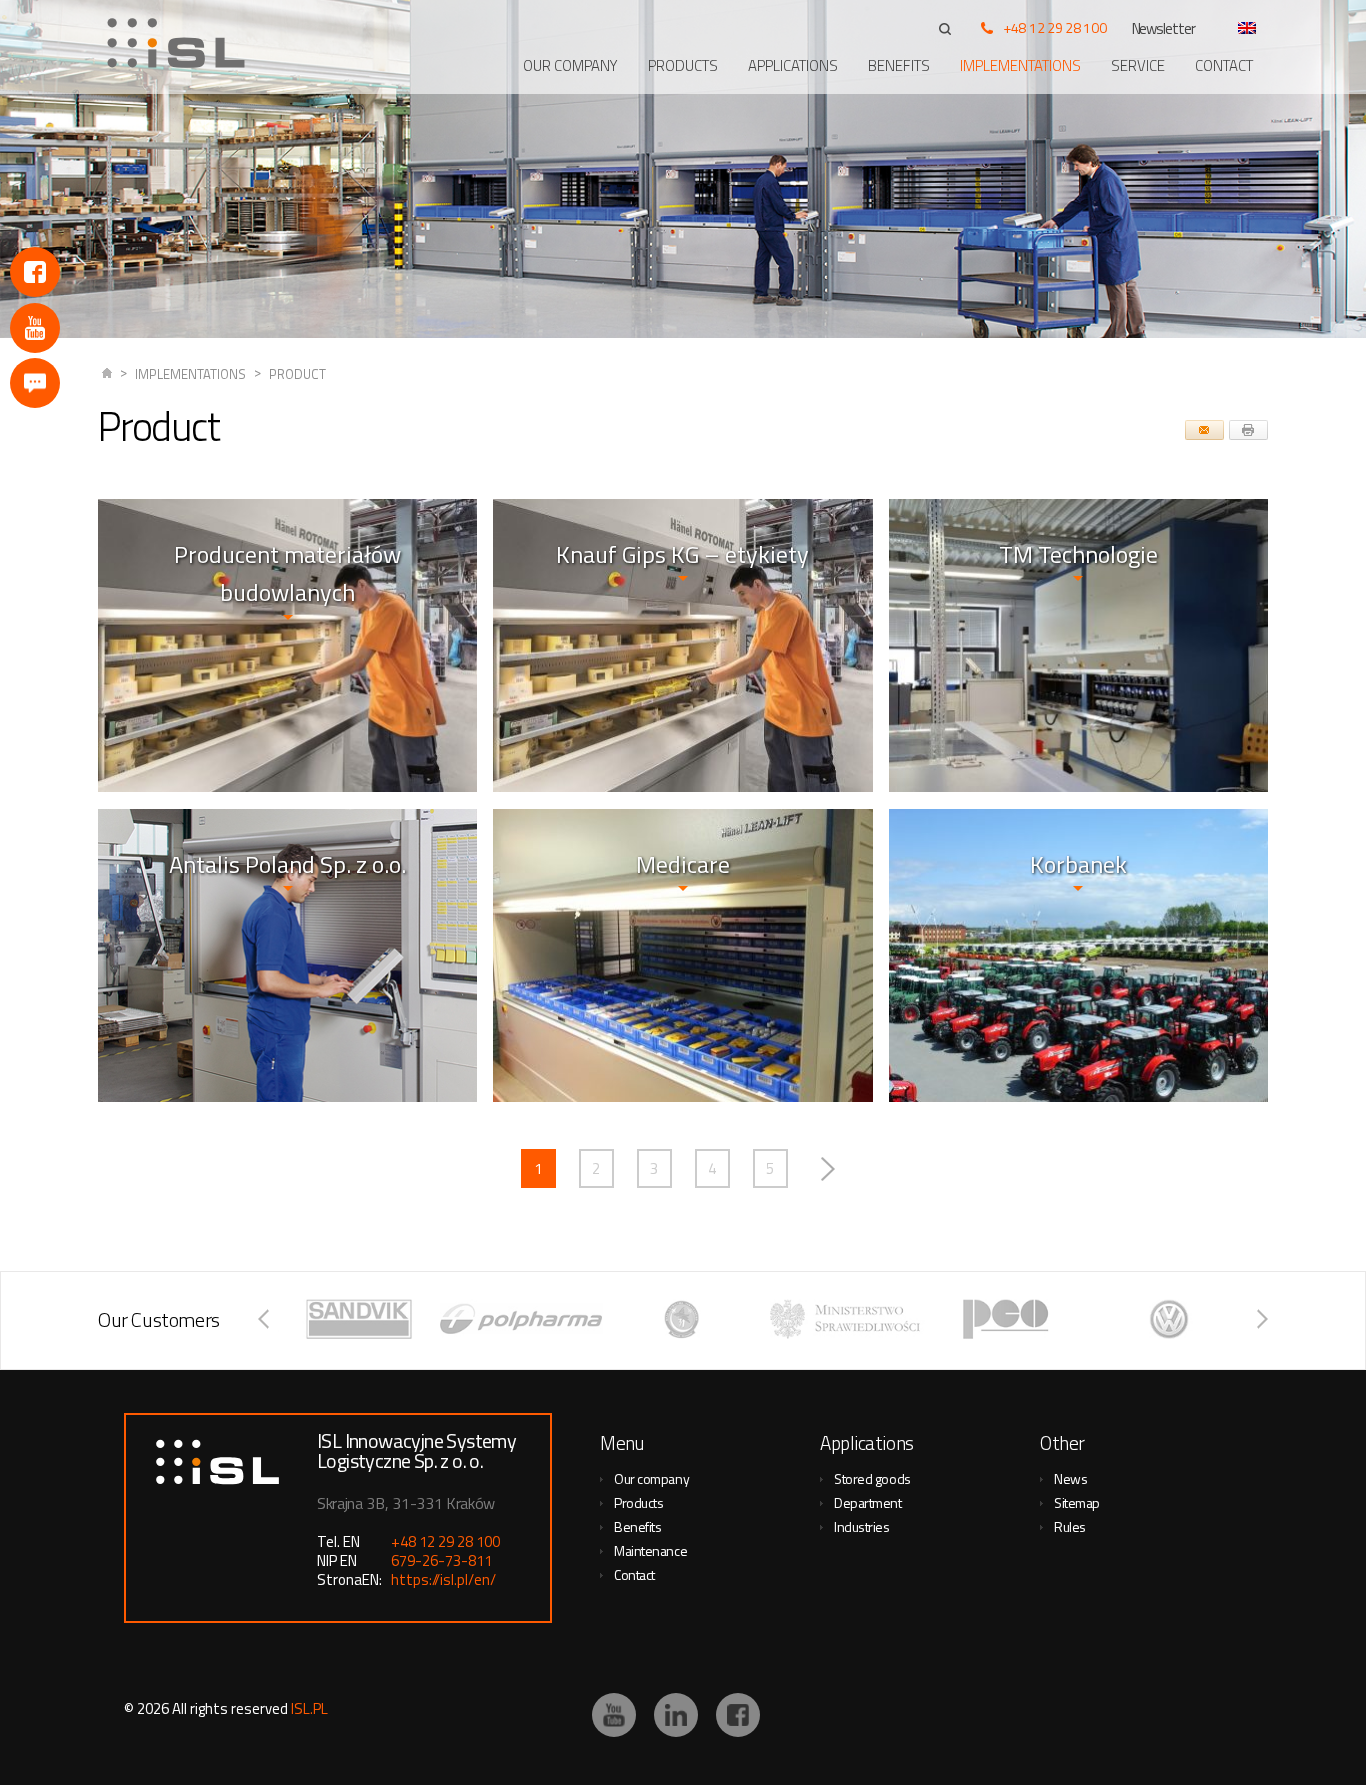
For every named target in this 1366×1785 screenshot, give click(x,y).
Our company (651, 1478)
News (1070, 1478)
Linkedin (676, 1715)
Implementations (1020, 65)
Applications (793, 65)
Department (868, 1502)
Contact (1224, 65)
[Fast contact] (35, 383)
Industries (862, 1526)
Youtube (35, 328)
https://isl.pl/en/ (443, 1579)
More (1078, 711)
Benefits (899, 65)
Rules (1070, 1526)
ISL (107, 374)
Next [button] (1262, 1319)
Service (1138, 65)
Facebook (35, 272)
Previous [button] (263, 1319)
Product (297, 374)
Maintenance (650, 1550)
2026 (153, 1708)
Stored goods (872, 1478)
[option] (359, 1319)
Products (683, 65)
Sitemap (1077, 1502)
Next (828, 1168)
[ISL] (183, 43)
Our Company (570, 65)
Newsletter (1164, 28)
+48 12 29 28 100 (1055, 27)
